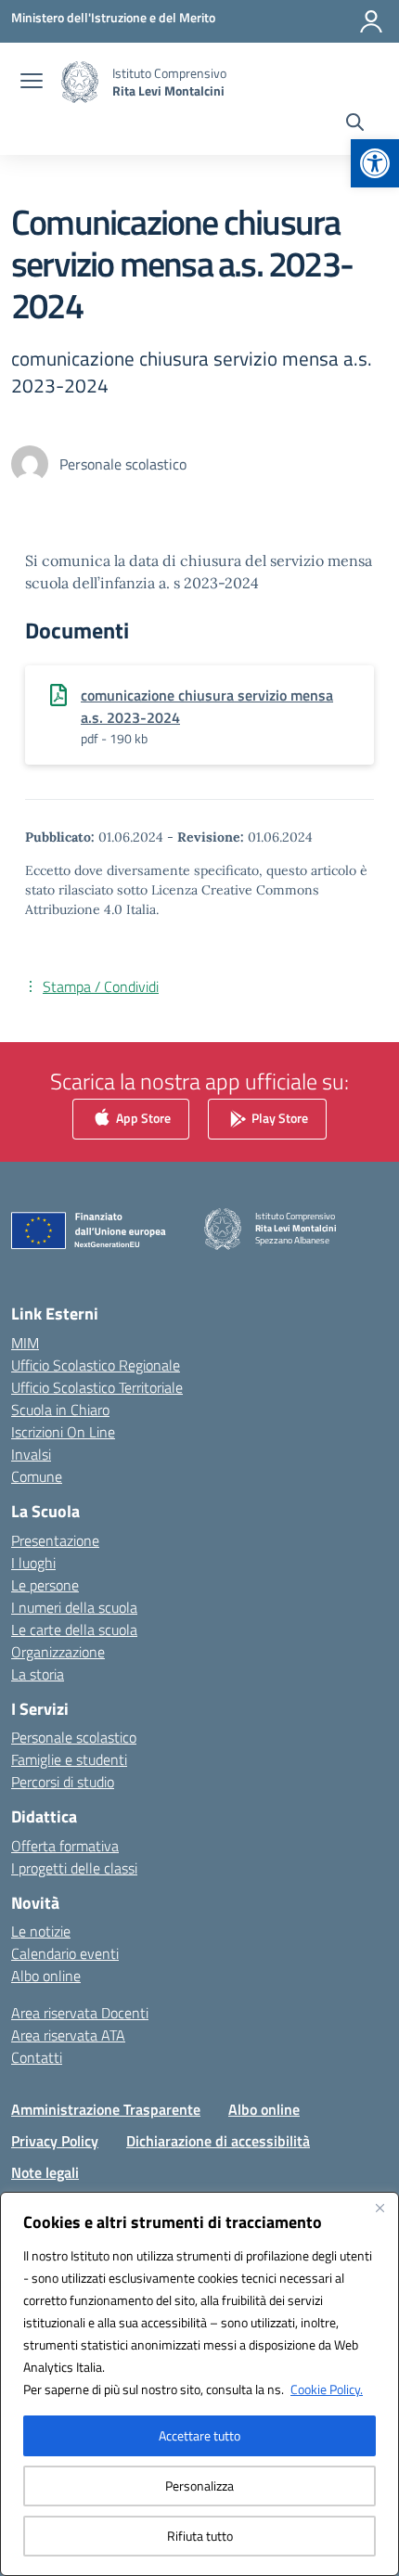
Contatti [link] (37, 2057)
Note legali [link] (45, 2172)
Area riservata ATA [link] (68, 2035)
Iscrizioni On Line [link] (63, 1432)
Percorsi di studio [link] (63, 1782)
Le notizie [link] (41, 1931)
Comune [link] (37, 1476)
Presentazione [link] (55, 1540)
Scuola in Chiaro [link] (60, 1410)
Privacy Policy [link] (55, 2141)
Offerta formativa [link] (65, 1846)
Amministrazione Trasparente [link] (106, 2109)
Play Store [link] (278, 1118)
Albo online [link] (46, 1976)
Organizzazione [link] (58, 1652)
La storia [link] (38, 1674)
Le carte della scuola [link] (74, 1629)
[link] (375, 163)
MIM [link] (25, 1343)
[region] (199, 2384)
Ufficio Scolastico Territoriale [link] (97, 1387)
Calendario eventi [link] (65, 1953)
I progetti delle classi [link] (74, 1868)
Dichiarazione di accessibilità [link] (218, 2141)
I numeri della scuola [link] (74, 1607)
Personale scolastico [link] (74, 1737)
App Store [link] (142, 1118)
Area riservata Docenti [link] (80, 2013)
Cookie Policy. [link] (327, 2389)
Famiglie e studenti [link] (69, 1759)
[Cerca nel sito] (355, 124)
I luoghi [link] (33, 1563)
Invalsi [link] (31, 1454)
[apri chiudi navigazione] (32, 83)
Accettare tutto (199, 2435)
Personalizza (199, 2486)
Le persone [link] (45, 1585)
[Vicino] (380, 2208)
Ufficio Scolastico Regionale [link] (96, 1365)
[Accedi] (371, 21)
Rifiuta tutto (200, 2536)
